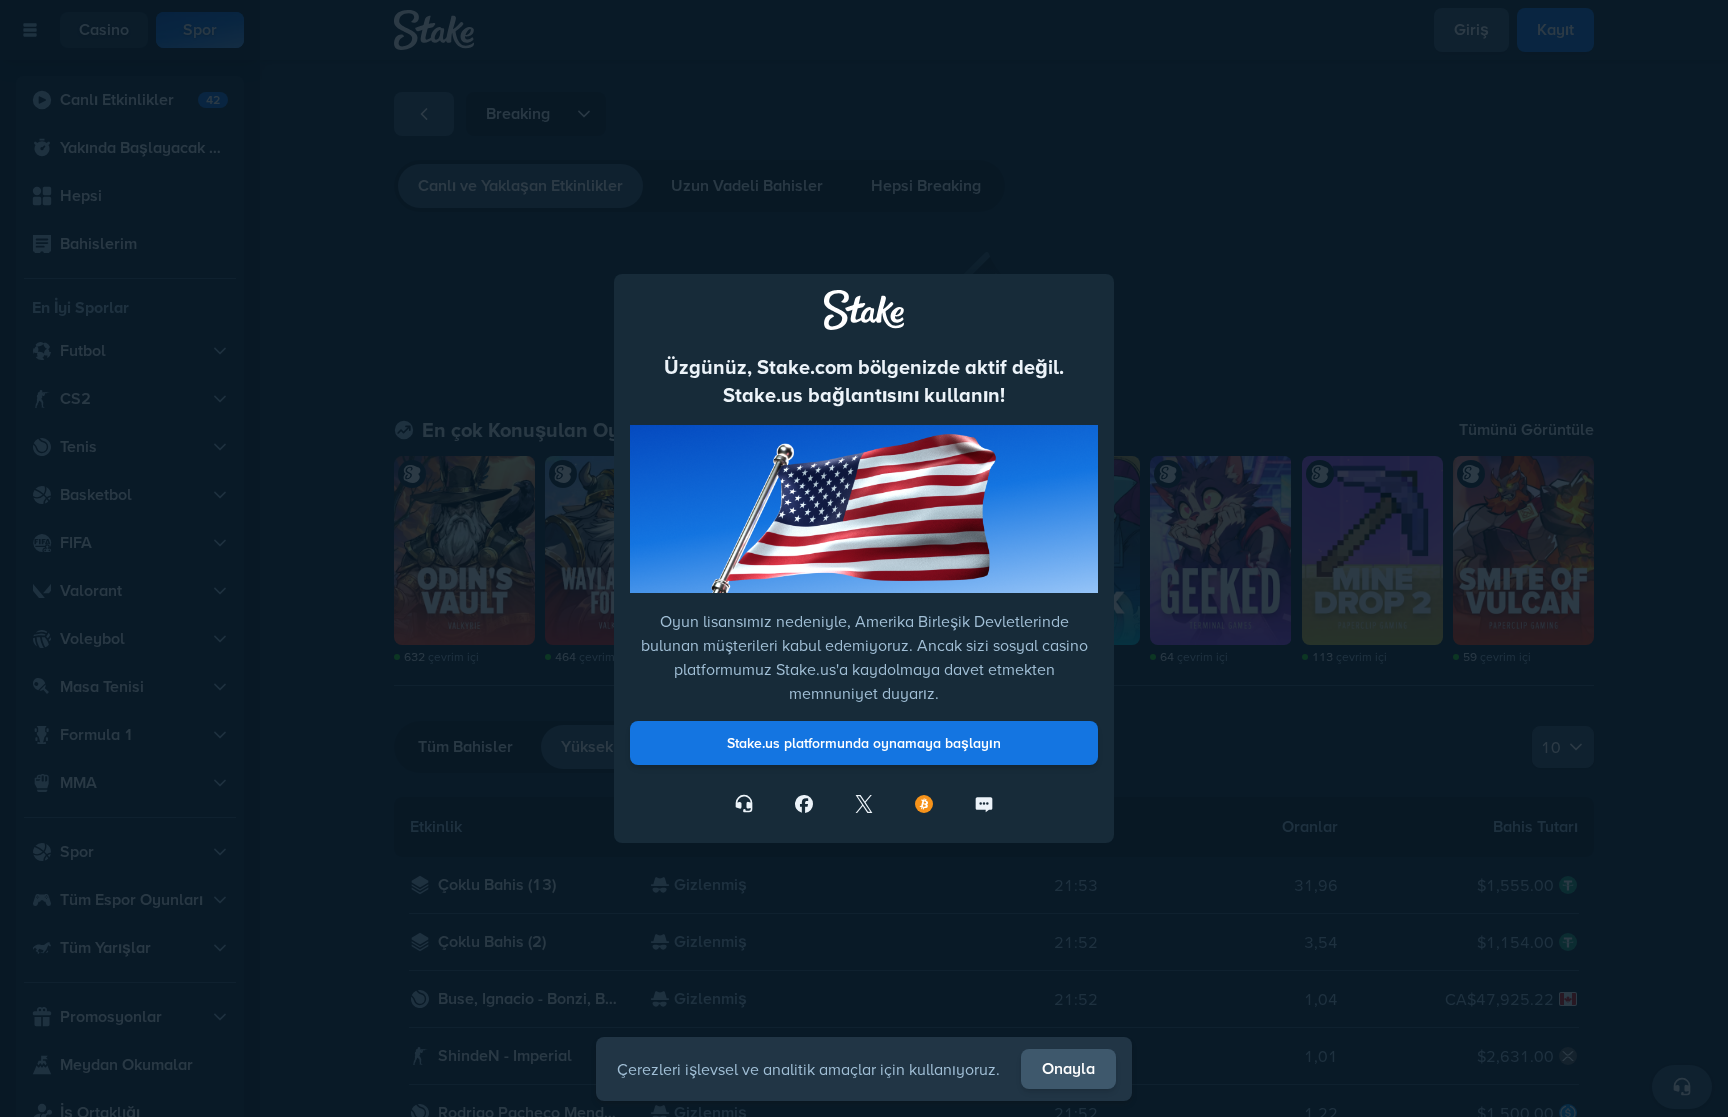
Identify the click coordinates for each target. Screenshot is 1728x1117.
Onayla (1068, 1068)
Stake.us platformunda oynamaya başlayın (864, 743)
